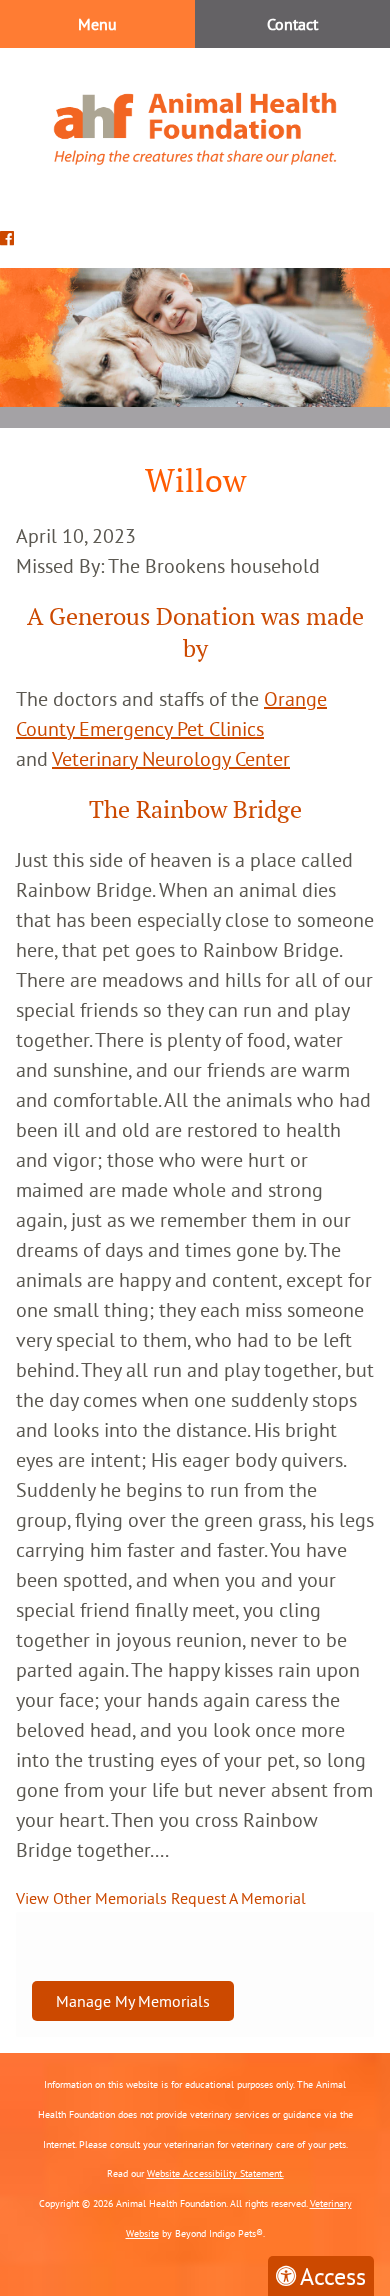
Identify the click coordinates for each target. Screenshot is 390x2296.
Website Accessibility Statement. (215, 2173)
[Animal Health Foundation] (195, 128)
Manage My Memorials (133, 2001)
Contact (292, 24)
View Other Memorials (91, 1898)
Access (333, 2276)
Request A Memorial (238, 1898)
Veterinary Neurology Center (171, 758)
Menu (97, 24)
